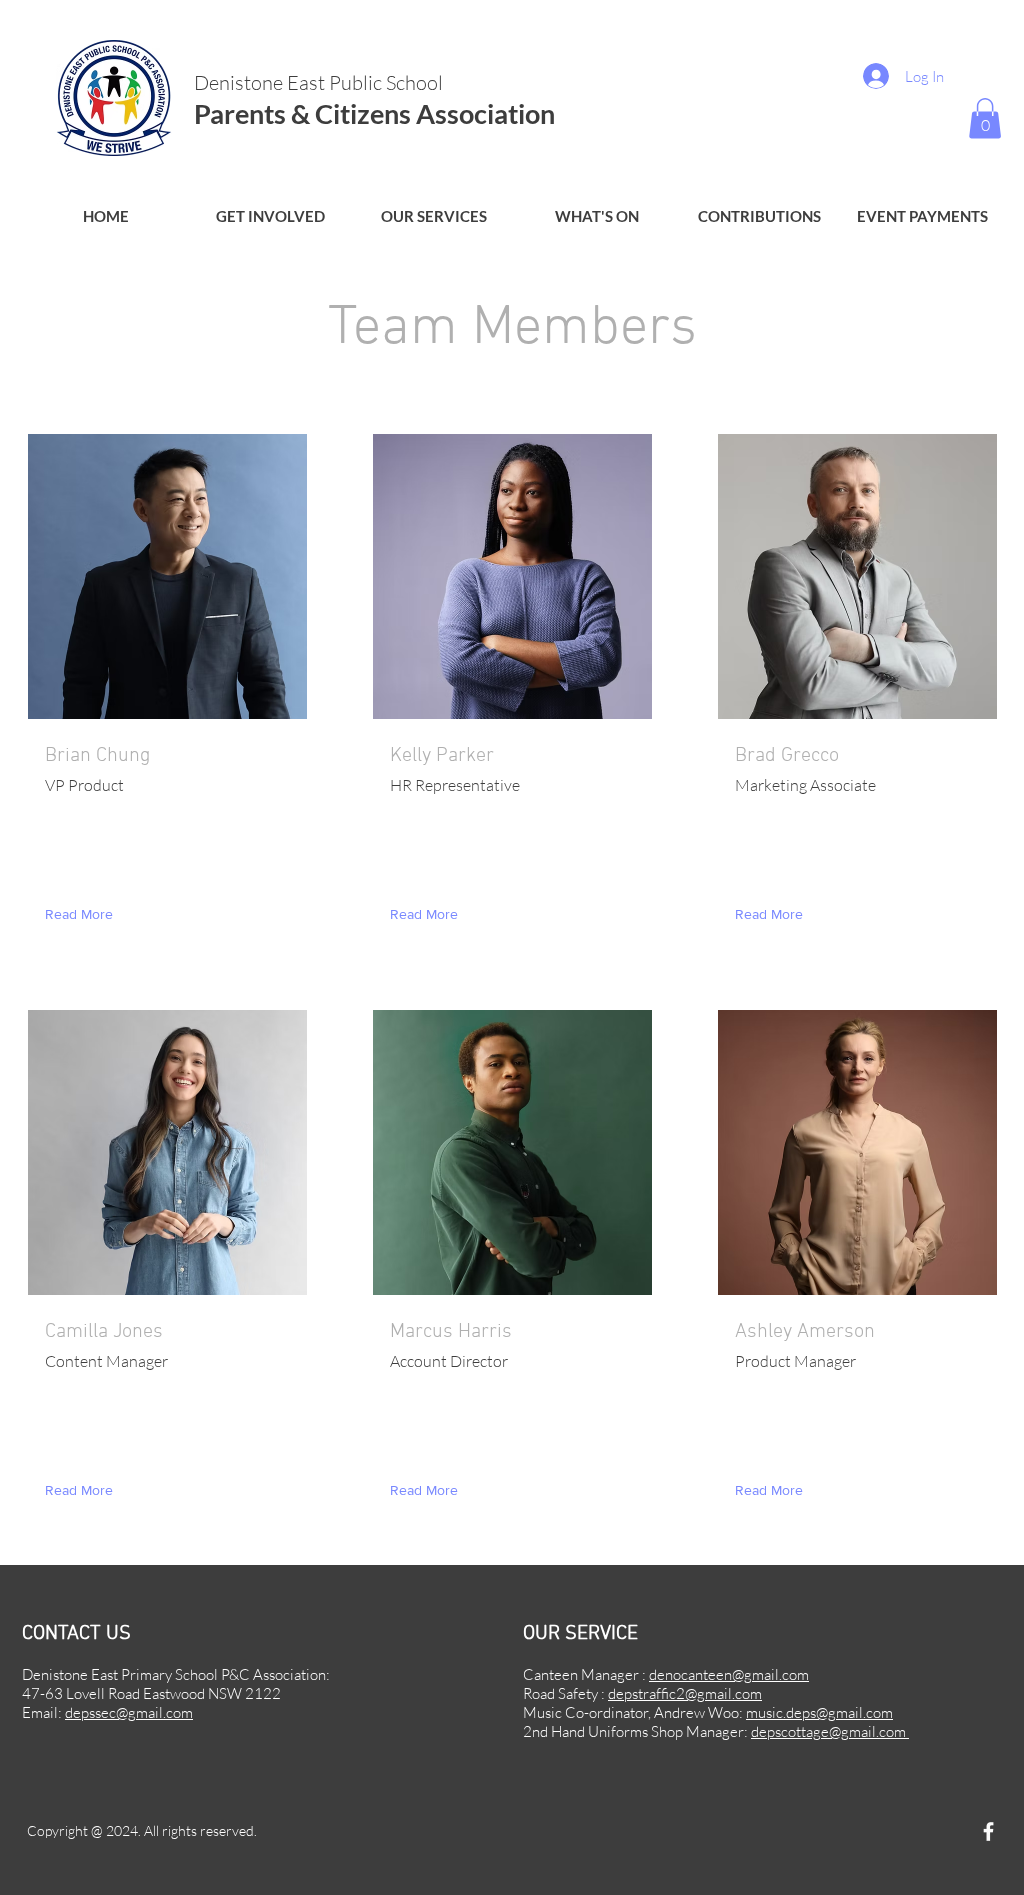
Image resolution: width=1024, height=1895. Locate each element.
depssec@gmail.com (129, 1712)
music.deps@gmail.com (819, 1712)
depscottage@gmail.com (830, 1731)
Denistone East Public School (320, 82)
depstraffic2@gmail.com (685, 1693)
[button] (270, 216)
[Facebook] (988, 1831)
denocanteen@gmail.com (729, 1674)
